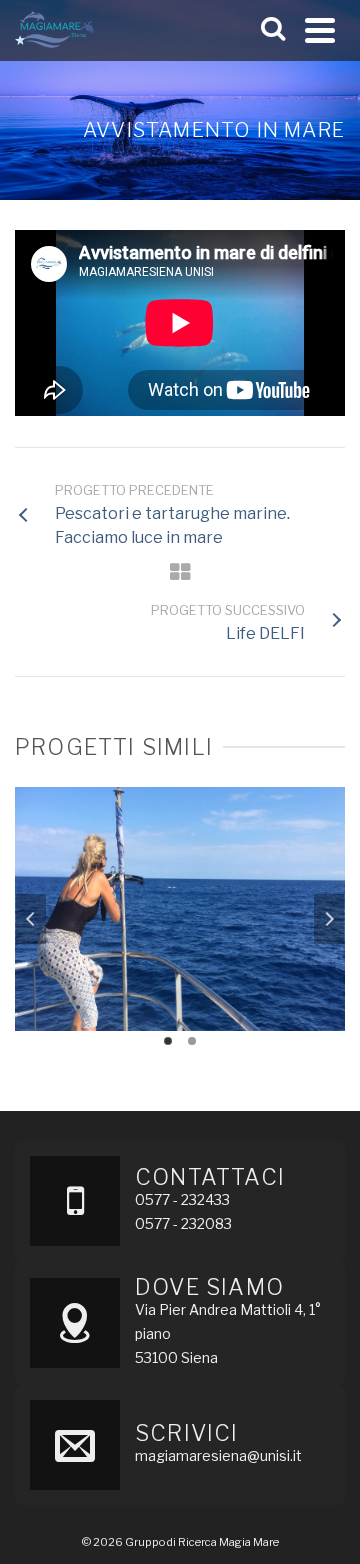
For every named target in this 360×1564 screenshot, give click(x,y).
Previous (31, 919)
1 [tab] (168, 1041)
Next (329, 919)
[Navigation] (320, 30)
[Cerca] (273, 30)
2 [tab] (192, 1041)
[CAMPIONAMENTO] (180, 868)
